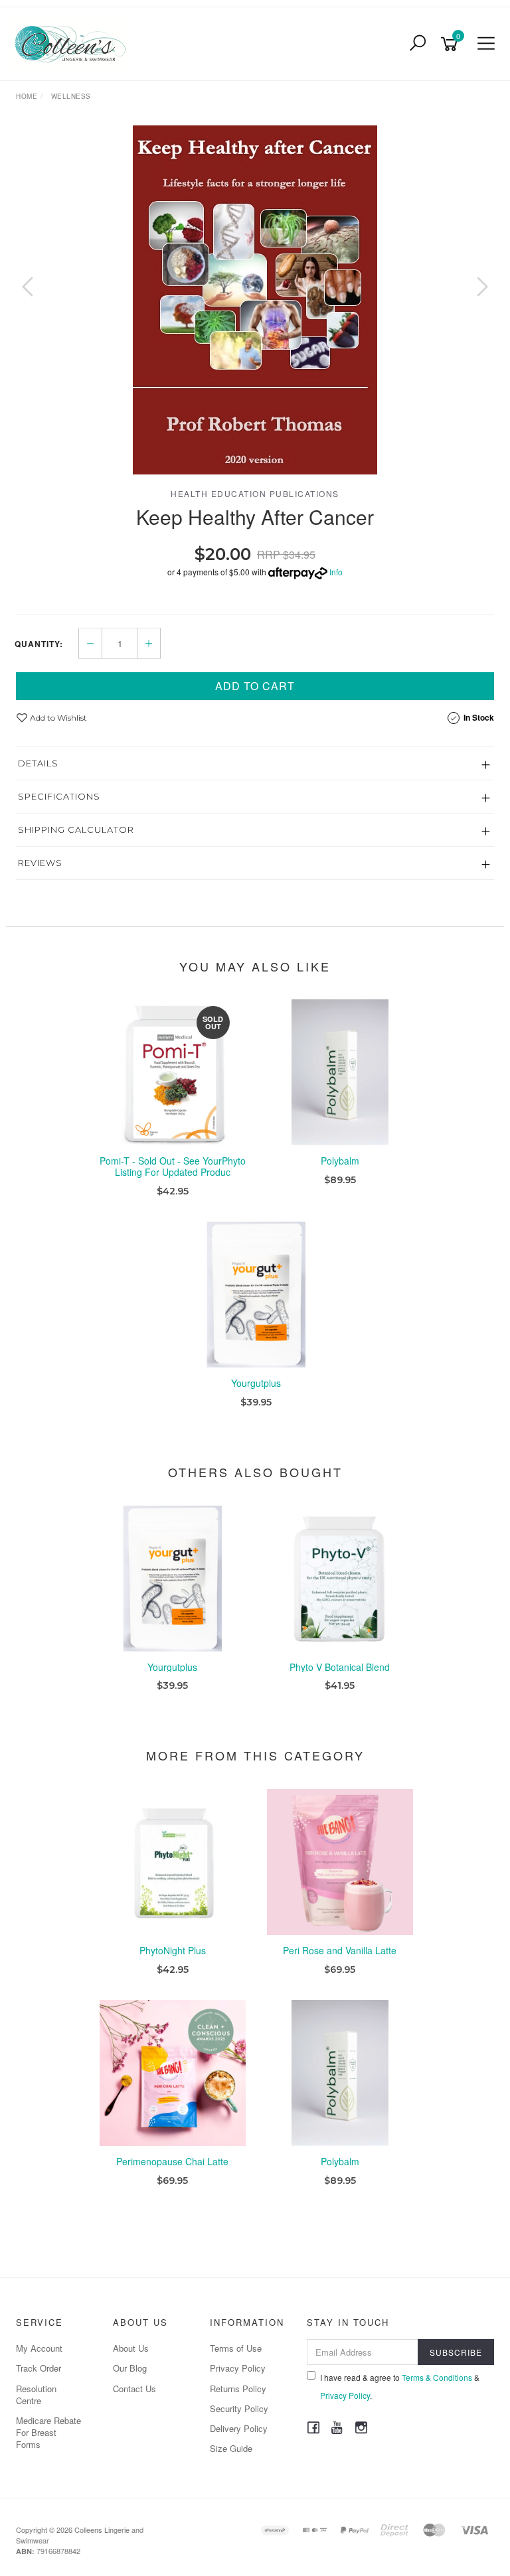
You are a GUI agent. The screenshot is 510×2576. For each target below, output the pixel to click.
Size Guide (231, 2448)
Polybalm (340, 1161)
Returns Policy (238, 2389)
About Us (131, 2348)
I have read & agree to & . (400, 2386)
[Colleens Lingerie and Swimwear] (73, 42)
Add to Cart (255, 686)
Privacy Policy (238, 2368)
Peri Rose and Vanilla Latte (340, 1950)
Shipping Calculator (76, 829)
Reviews (40, 863)
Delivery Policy (239, 2428)
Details (38, 763)
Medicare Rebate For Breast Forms (48, 2432)
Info (336, 572)
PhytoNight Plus (173, 1950)
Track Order (39, 2368)
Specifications (59, 796)
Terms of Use (236, 2348)
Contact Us (134, 2389)
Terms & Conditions (437, 2377)
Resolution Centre (36, 2395)
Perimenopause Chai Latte (172, 2161)
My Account (39, 2348)
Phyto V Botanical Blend (340, 1667)
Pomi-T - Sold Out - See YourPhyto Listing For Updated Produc (173, 1166)
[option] (255, 300)
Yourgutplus (256, 1383)
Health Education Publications (255, 493)
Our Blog (130, 2368)
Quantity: (39, 644)
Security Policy (239, 2408)
